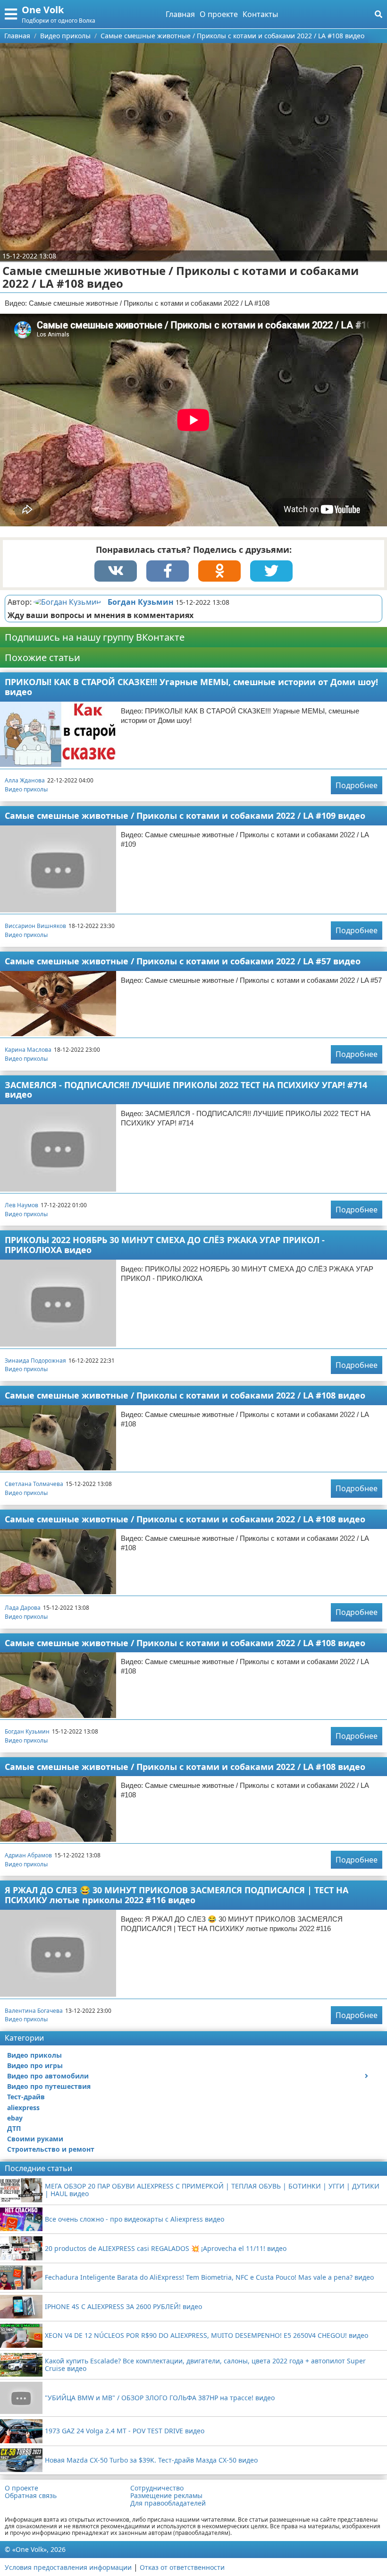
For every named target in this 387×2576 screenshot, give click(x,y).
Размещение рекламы (166, 2496)
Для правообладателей (168, 2503)
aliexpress (23, 2108)
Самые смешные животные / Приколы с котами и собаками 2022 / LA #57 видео (183, 961)
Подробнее (357, 785)
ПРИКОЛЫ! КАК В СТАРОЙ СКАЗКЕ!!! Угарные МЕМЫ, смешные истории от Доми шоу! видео (191, 687)
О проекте (219, 14)
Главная (180, 14)
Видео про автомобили (48, 2076)
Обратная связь (31, 2496)
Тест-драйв (26, 2097)
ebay (15, 2118)
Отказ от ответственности (182, 2567)
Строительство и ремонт (51, 2149)
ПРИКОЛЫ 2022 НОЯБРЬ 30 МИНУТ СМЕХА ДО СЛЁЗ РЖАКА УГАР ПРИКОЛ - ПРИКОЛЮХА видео (165, 1245)
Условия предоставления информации (68, 2567)
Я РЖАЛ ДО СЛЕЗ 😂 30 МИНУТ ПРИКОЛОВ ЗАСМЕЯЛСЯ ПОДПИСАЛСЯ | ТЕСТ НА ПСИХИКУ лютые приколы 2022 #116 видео (177, 1895)
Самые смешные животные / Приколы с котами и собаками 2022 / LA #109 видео (185, 816)
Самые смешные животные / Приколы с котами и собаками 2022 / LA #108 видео (185, 1395)
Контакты (260, 14)
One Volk (43, 10)
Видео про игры (35, 2065)
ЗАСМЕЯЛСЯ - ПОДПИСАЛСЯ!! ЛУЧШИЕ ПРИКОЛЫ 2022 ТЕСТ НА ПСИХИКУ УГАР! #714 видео (186, 1090)
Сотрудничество (157, 2488)
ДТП (14, 2128)
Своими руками (35, 2139)
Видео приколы (26, 789)
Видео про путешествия (49, 2086)
